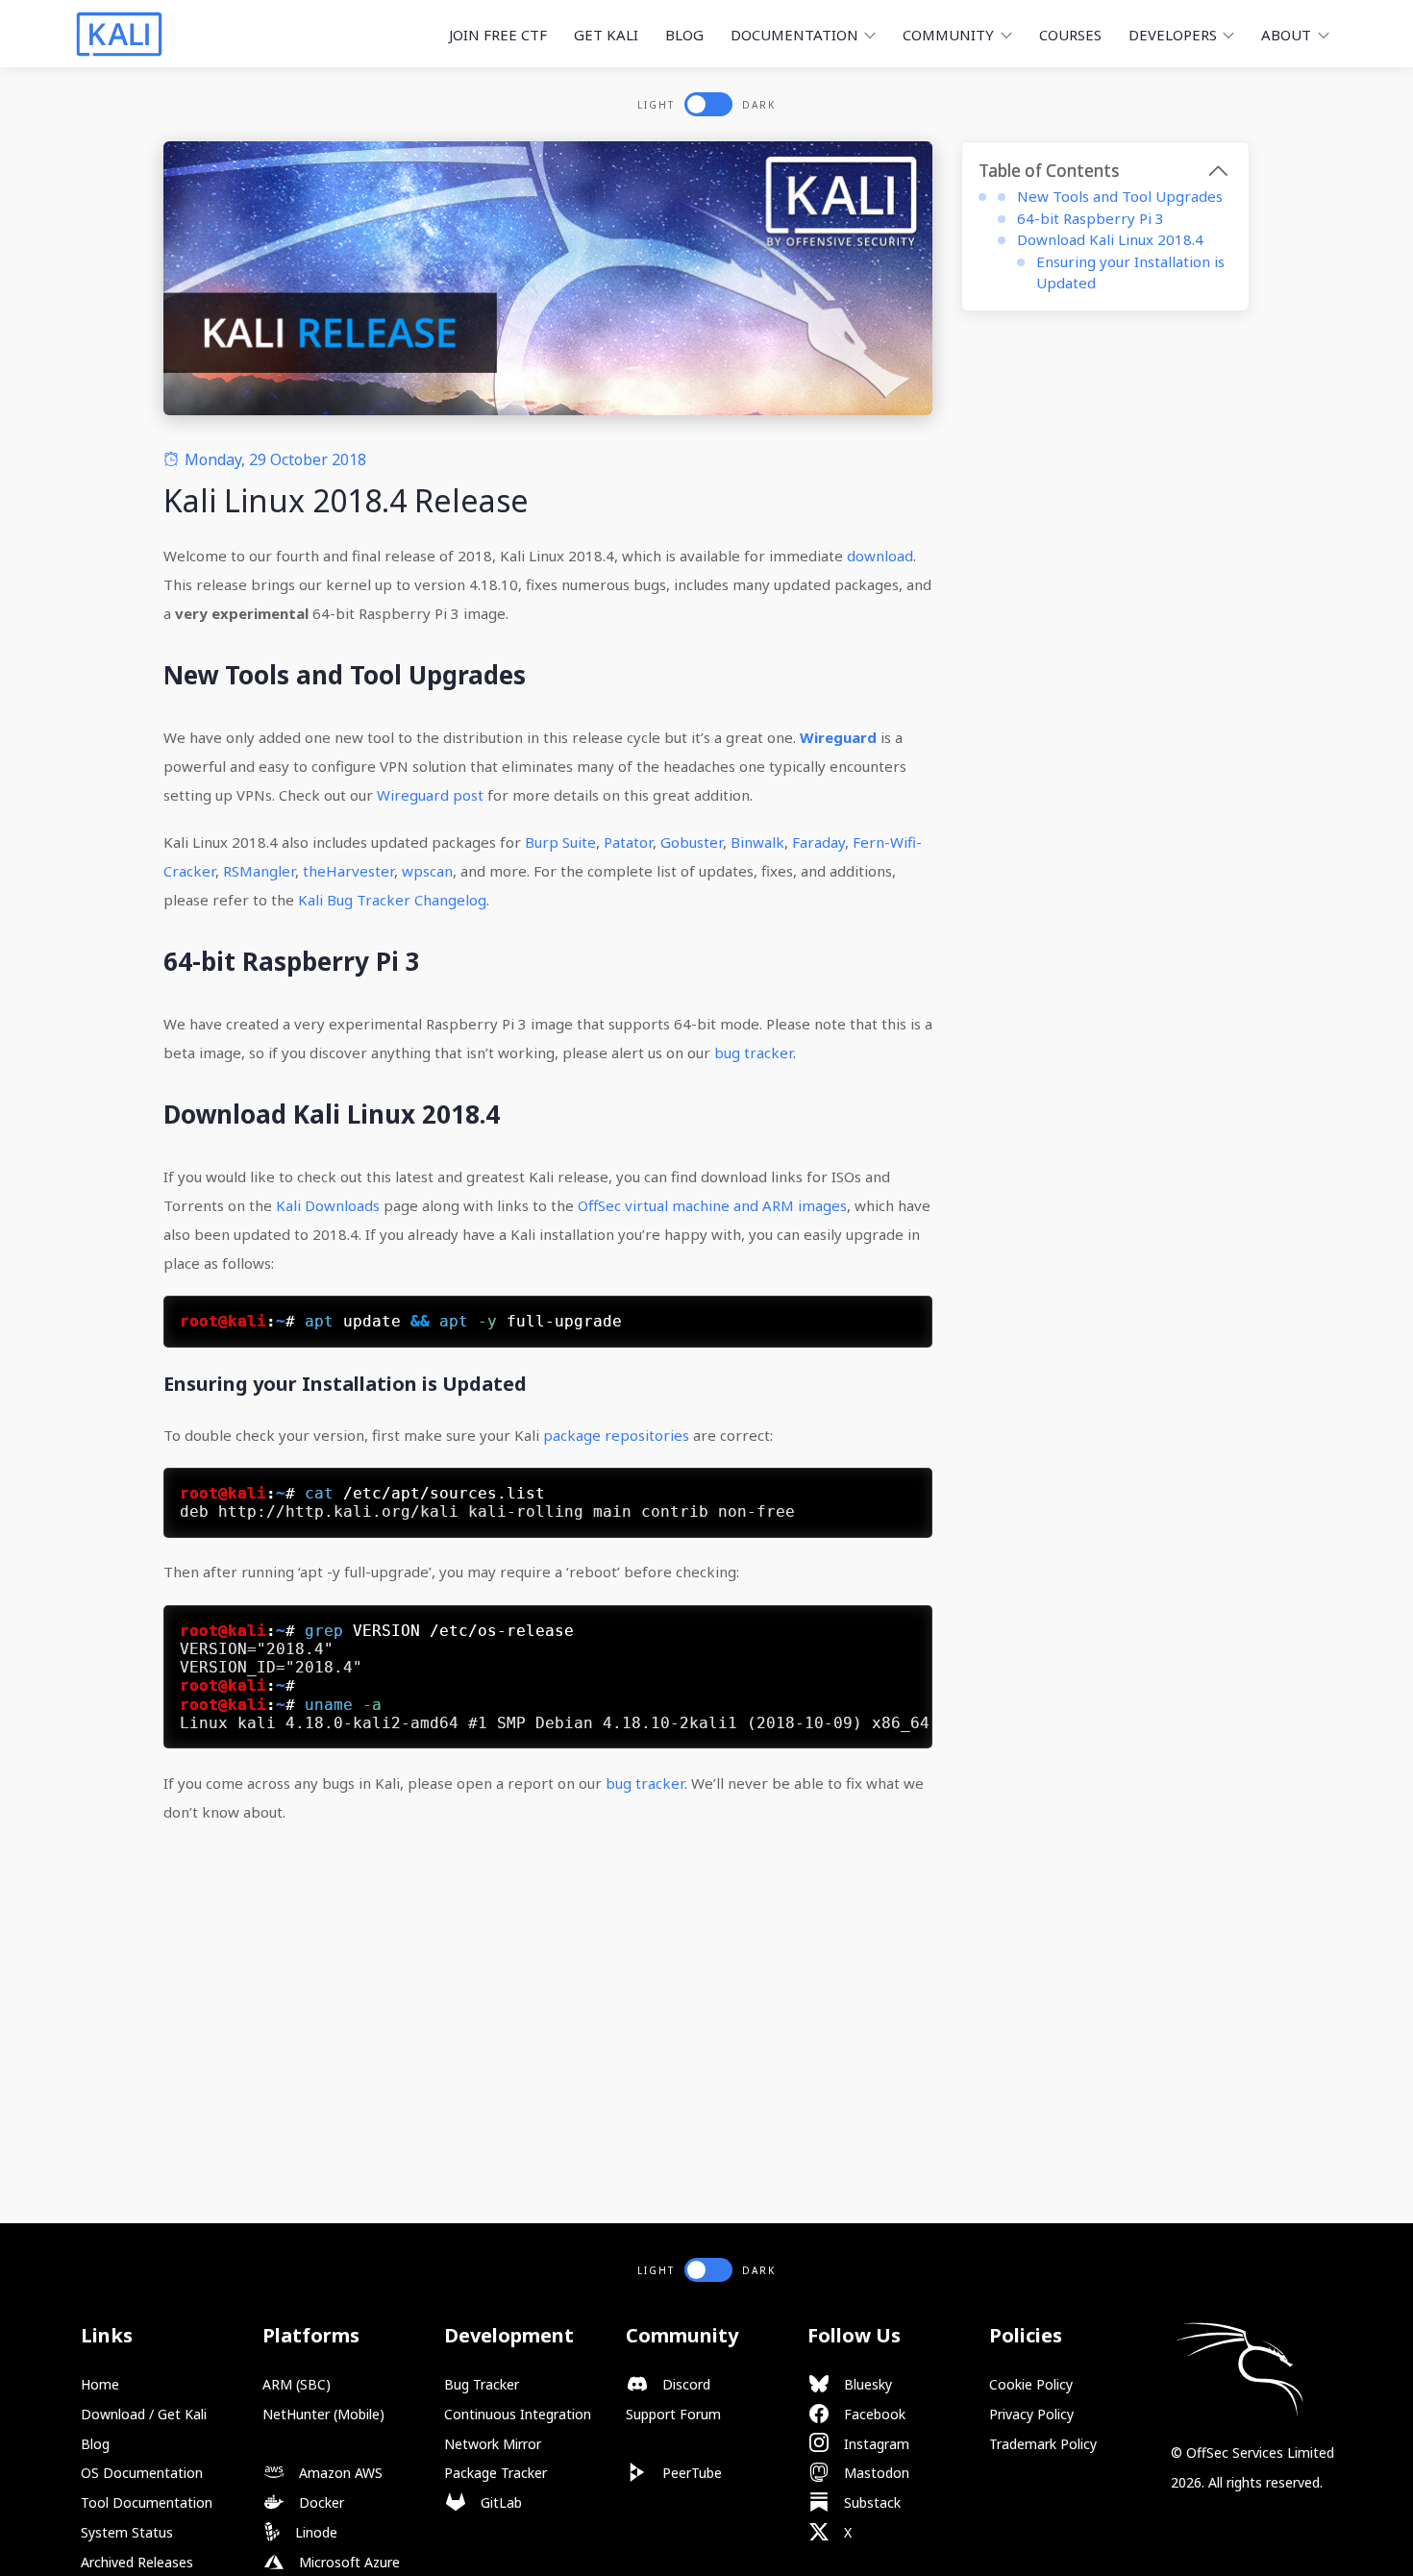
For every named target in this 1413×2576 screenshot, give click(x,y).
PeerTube (690, 2473)
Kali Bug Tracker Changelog (392, 900)
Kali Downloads (328, 1205)
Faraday (818, 842)
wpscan (427, 871)
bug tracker (754, 1053)
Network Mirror (493, 2444)
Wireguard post (430, 795)
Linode (314, 2532)
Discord (684, 2384)
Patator (628, 842)
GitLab (499, 2502)
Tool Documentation (147, 2502)
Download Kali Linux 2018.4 (1110, 239)
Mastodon (875, 2473)
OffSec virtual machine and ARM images (712, 1205)
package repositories (616, 1435)
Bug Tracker (482, 2384)
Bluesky (866, 2384)
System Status (127, 2532)
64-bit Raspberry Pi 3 (1091, 218)
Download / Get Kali (144, 2414)
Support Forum (673, 2414)
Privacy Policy (1031, 2414)
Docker (320, 2502)
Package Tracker (496, 2473)
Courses (1070, 35)
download (880, 556)
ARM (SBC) (297, 2384)
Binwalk (757, 842)
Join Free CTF (498, 35)
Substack (870, 2502)
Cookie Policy (1031, 2384)
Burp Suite (560, 842)
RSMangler (259, 871)
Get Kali (606, 35)
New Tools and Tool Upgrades (1120, 196)
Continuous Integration (518, 2414)
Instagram (875, 2444)
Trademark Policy (1043, 2444)
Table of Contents (1049, 171)
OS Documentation (142, 2473)
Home (100, 2384)
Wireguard (838, 737)
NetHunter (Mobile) (323, 2414)
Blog (684, 35)
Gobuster (692, 842)
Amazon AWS (339, 2473)
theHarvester (348, 871)
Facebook (873, 2414)
